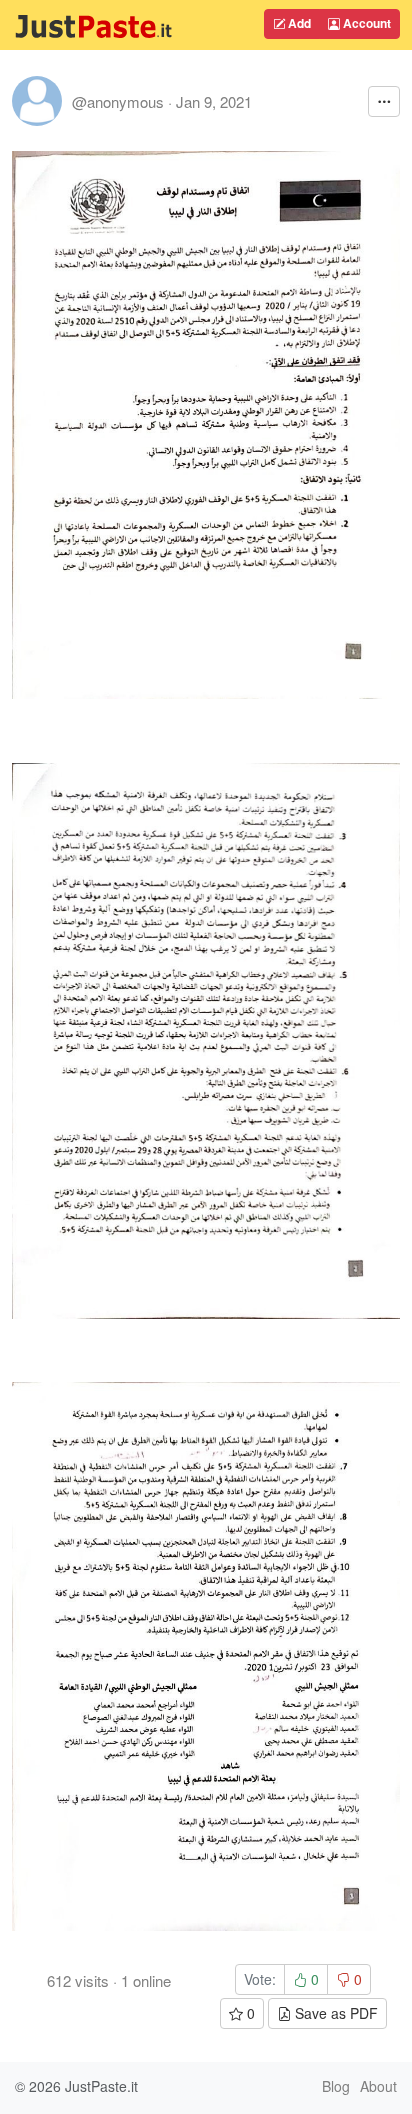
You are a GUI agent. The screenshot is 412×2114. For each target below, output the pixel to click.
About (378, 2086)
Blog (336, 2086)
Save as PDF (334, 2013)
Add (298, 23)
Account (365, 23)
